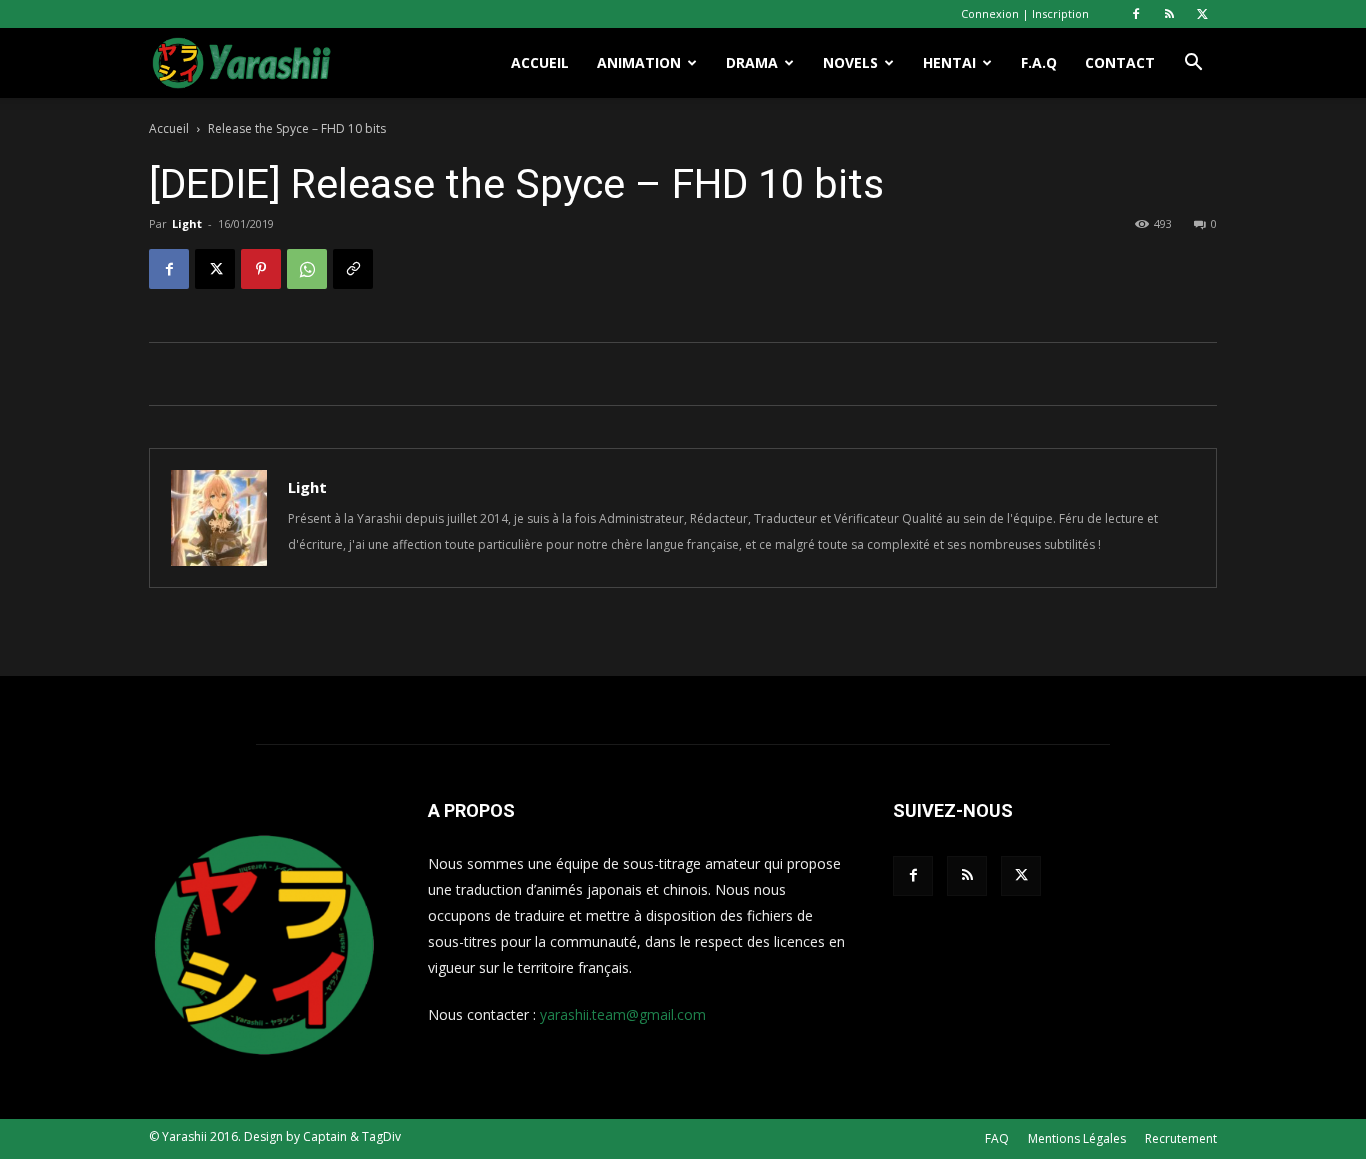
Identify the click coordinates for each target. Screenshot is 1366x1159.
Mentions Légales (1077, 1138)
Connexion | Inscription (1025, 13)
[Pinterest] (261, 269)
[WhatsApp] (307, 269)
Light (187, 223)
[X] (1202, 14)
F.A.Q (1039, 62)
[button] (1193, 64)
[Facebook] (1136, 14)
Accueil (540, 62)
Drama (752, 62)
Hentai (949, 62)
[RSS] (1169, 14)
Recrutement (1181, 1138)
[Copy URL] (353, 269)
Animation (639, 62)
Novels (850, 62)
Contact (1120, 62)
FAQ (997, 1138)
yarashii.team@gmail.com (623, 1014)
